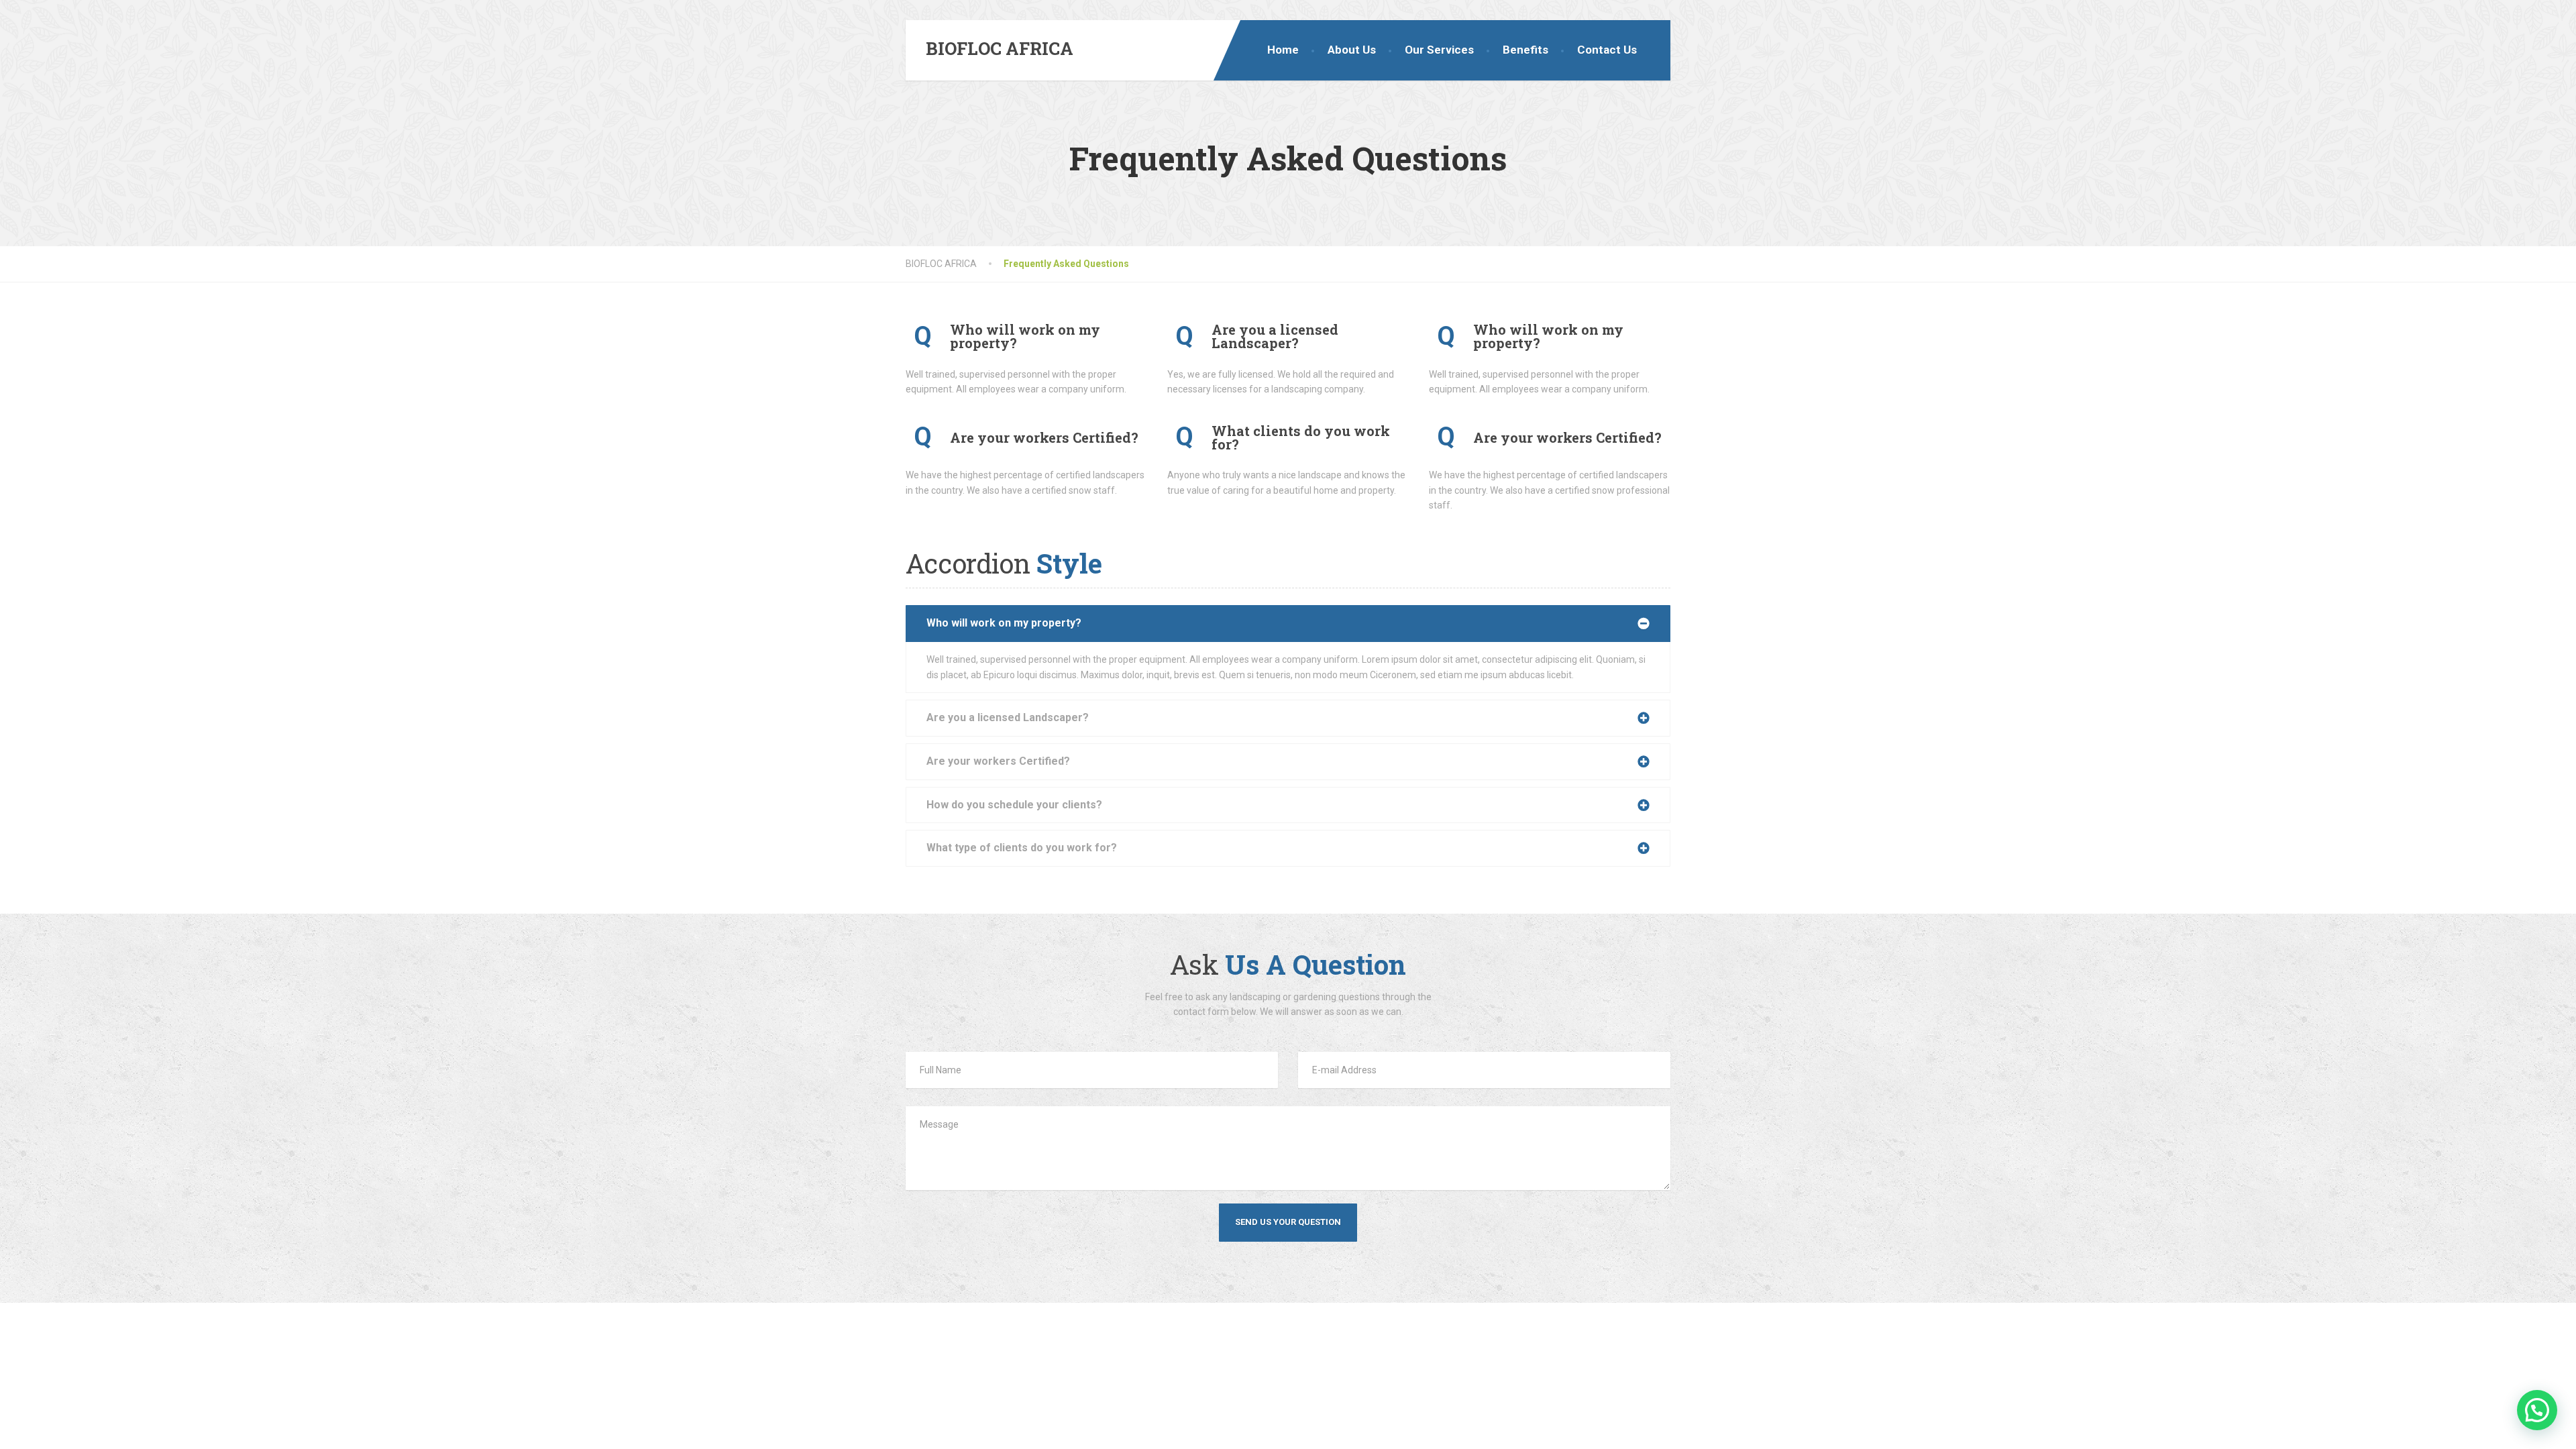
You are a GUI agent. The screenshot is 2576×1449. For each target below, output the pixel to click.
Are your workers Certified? (998, 761)
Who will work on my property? (1004, 623)
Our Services (1439, 50)
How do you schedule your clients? (1014, 805)
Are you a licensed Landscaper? (1008, 717)
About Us (1352, 50)
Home (1283, 50)
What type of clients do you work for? (1022, 848)
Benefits (1525, 50)
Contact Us (1607, 50)
